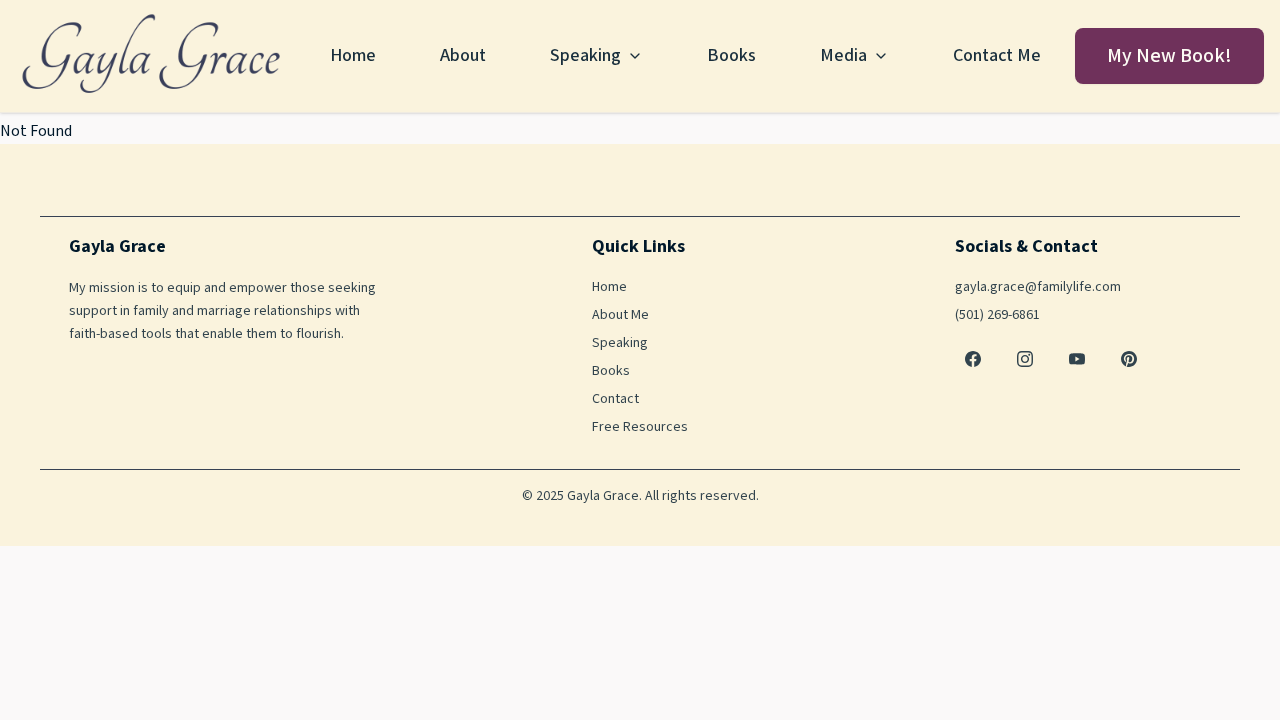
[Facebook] (973, 359)
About (463, 55)
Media (843, 55)
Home (353, 55)
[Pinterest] (1129, 359)
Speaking (585, 55)
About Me (620, 315)
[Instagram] (1025, 359)
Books (731, 55)
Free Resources (640, 427)
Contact (615, 399)
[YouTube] (1077, 359)
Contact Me (997, 55)
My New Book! (1169, 56)
